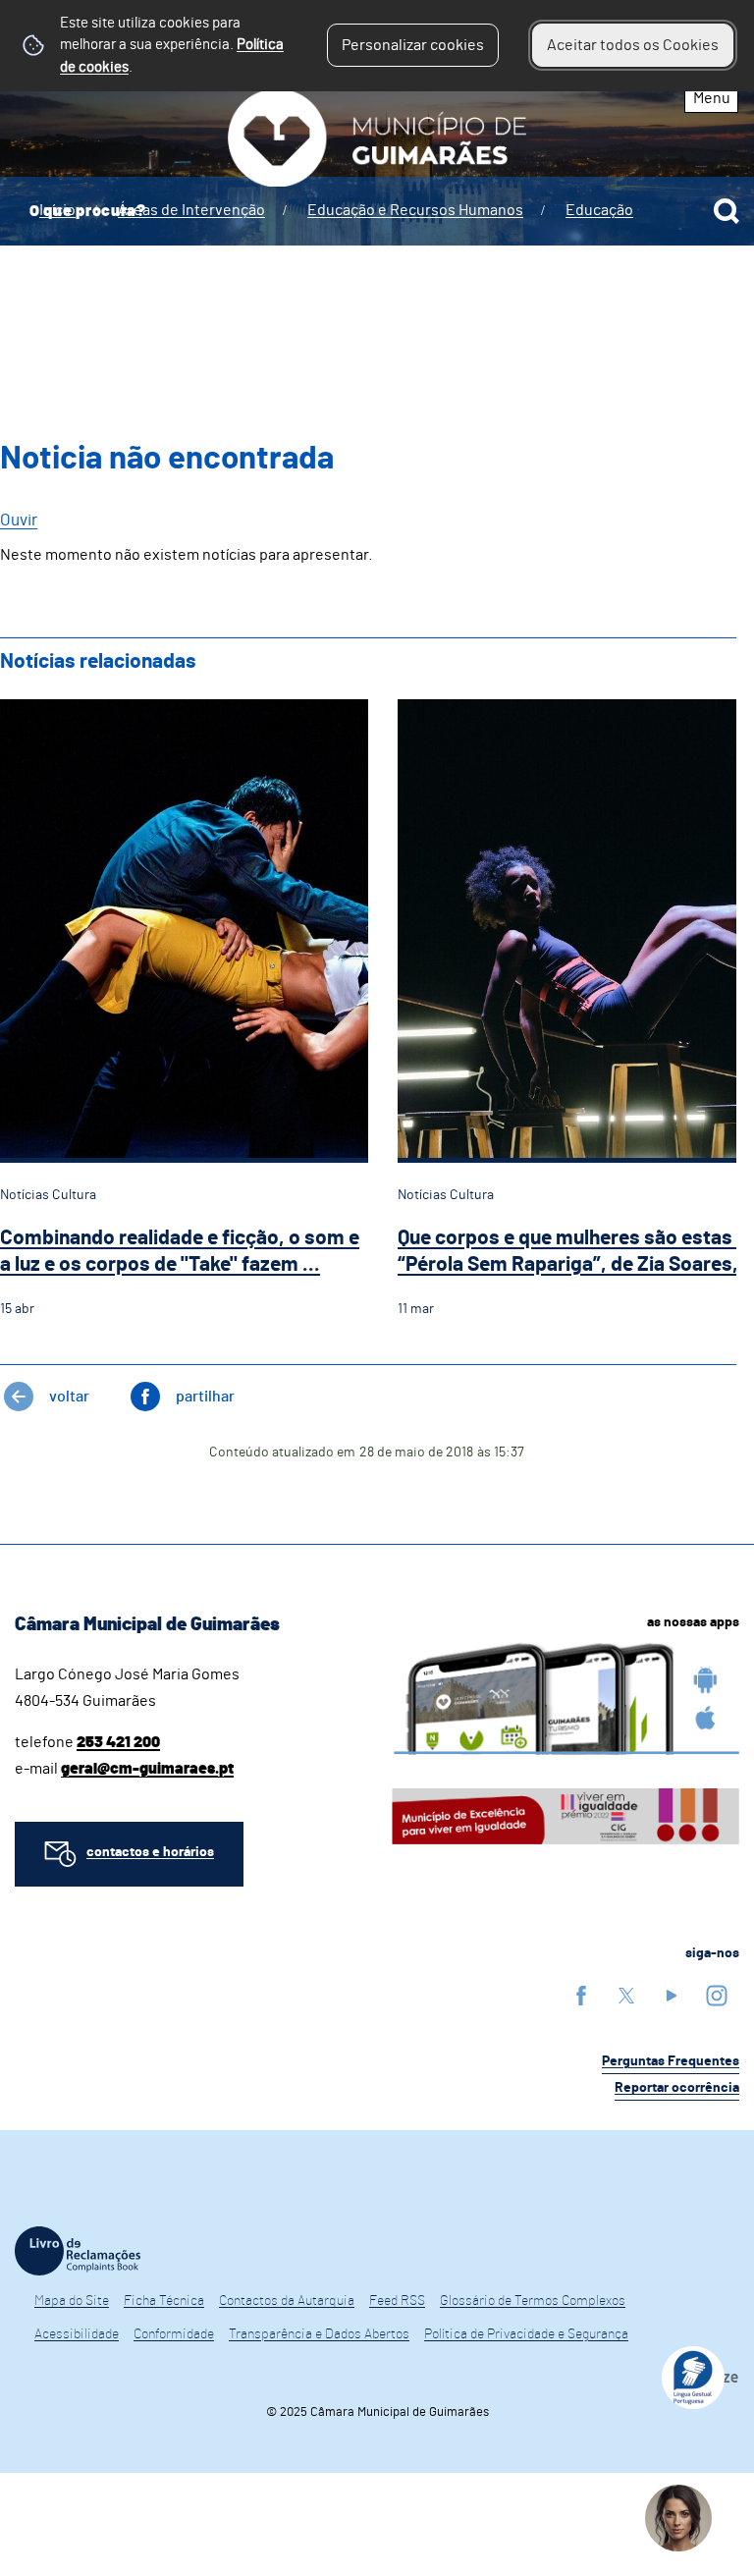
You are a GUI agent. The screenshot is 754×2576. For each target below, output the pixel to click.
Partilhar (205, 1397)
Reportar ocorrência (677, 2088)
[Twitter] (626, 1995)
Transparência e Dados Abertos (319, 2334)
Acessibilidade (77, 2334)
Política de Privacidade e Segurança (526, 2334)
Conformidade (174, 2334)
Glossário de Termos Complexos (533, 2301)
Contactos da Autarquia (287, 2301)
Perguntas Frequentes (671, 2061)
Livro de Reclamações (78, 2251)
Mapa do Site (72, 2301)
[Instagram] (717, 1995)
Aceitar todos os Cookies (633, 45)
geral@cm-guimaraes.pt (147, 1769)
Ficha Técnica (164, 2301)
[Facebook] (581, 1995)
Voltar (69, 1397)
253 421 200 (118, 1742)
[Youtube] (672, 1995)
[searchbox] (377, 211)
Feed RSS (397, 2301)
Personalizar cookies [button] (413, 45)
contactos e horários (150, 1852)
